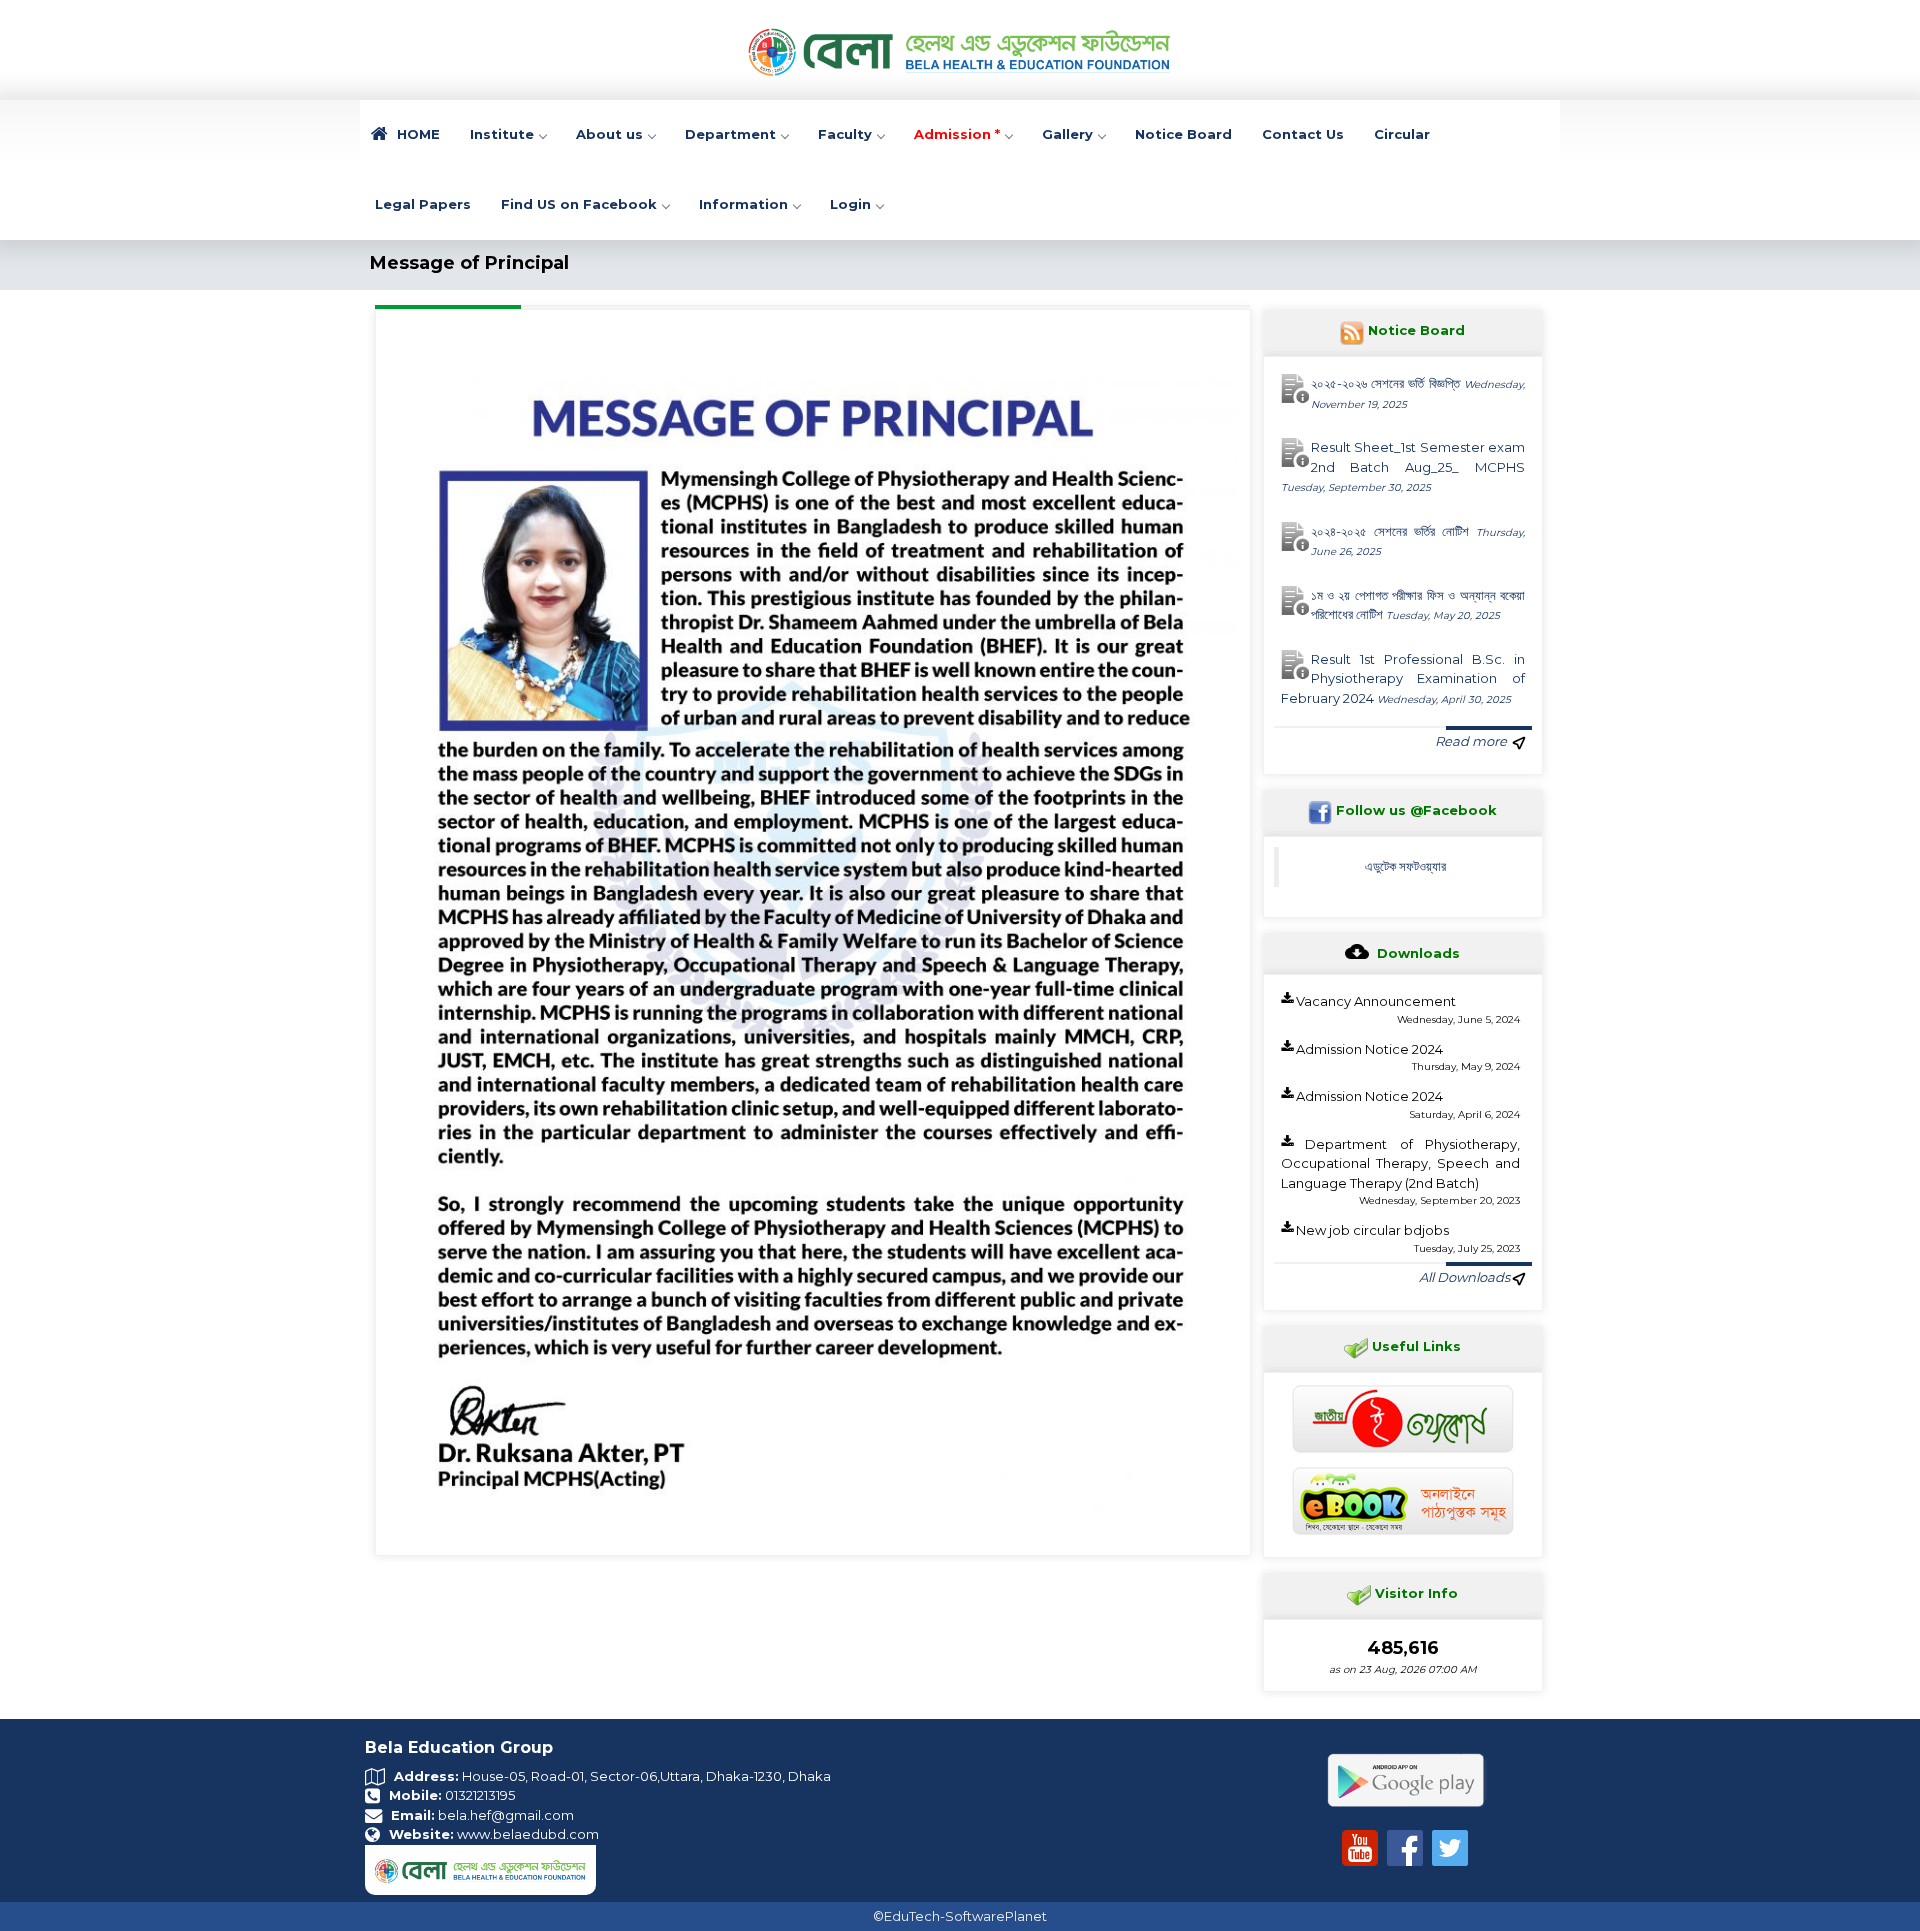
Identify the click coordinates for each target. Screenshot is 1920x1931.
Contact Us (1303, 134)
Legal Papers (423, 204)
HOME (416, 134)
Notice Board (1183, 134)
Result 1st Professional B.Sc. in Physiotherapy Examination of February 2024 (1403, 678)
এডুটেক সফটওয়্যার (1405, 866)
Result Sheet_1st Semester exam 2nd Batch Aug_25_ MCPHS (1403, 466)
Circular (1402, 134)
